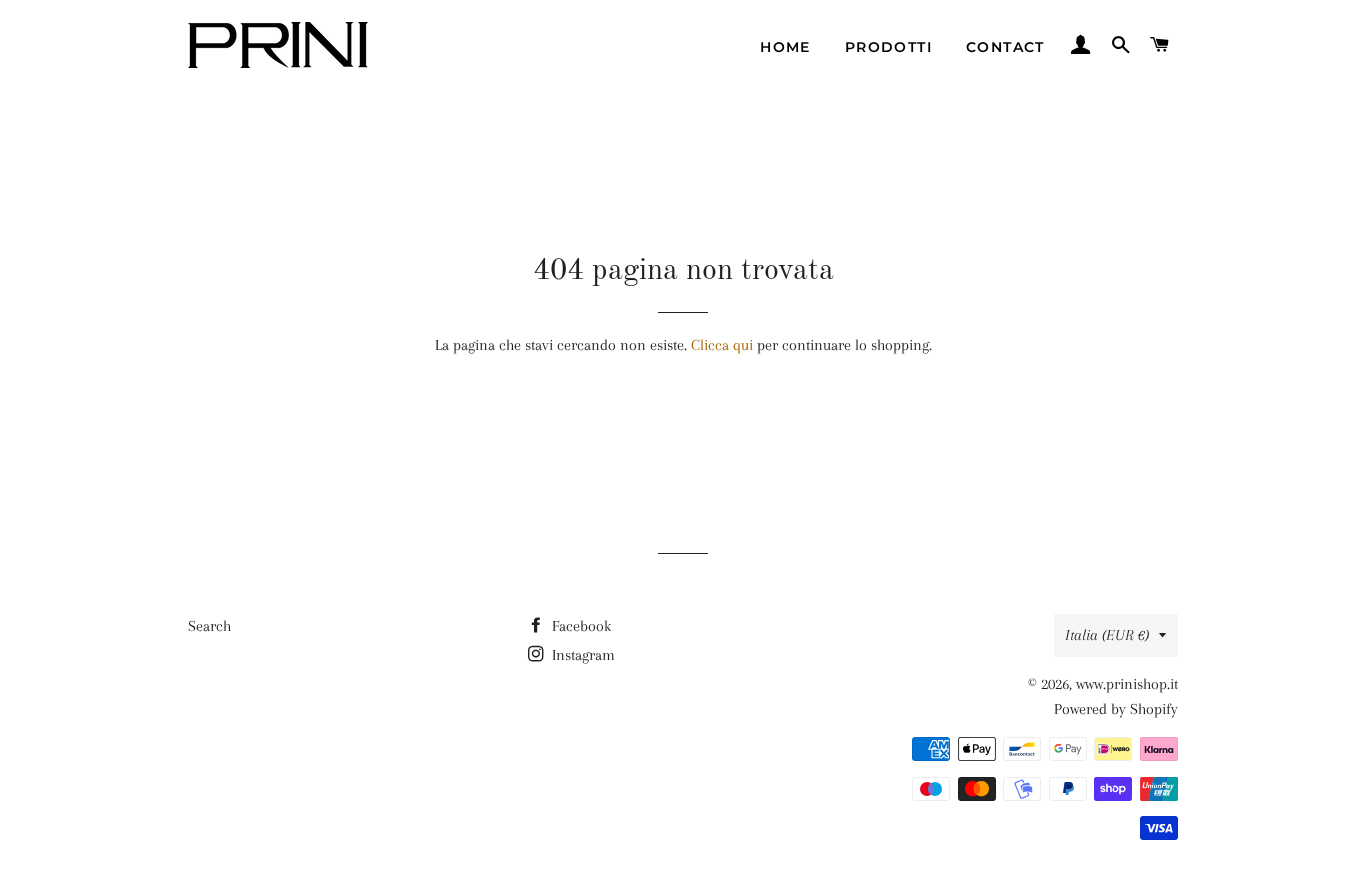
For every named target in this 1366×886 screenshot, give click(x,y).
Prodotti (888, 47)
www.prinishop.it (1127, 684)
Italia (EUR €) (1107, 635)
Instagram (581, 655)
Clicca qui (722, 345)
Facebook (579, 626)
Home (785, 47)
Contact (1005, 47)
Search (209, 626)
